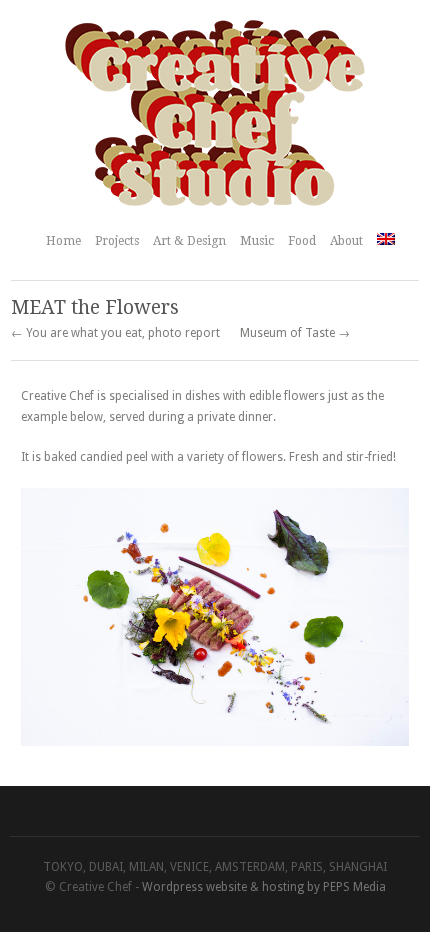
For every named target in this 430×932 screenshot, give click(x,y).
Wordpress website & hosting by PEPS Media (264, 887)
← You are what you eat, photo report (115, 333)
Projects (117, 241)
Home (63, 241)
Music (257, 241)
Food (302, 241)
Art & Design (189, 241)
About (346, 241)
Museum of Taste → (295, 333)
